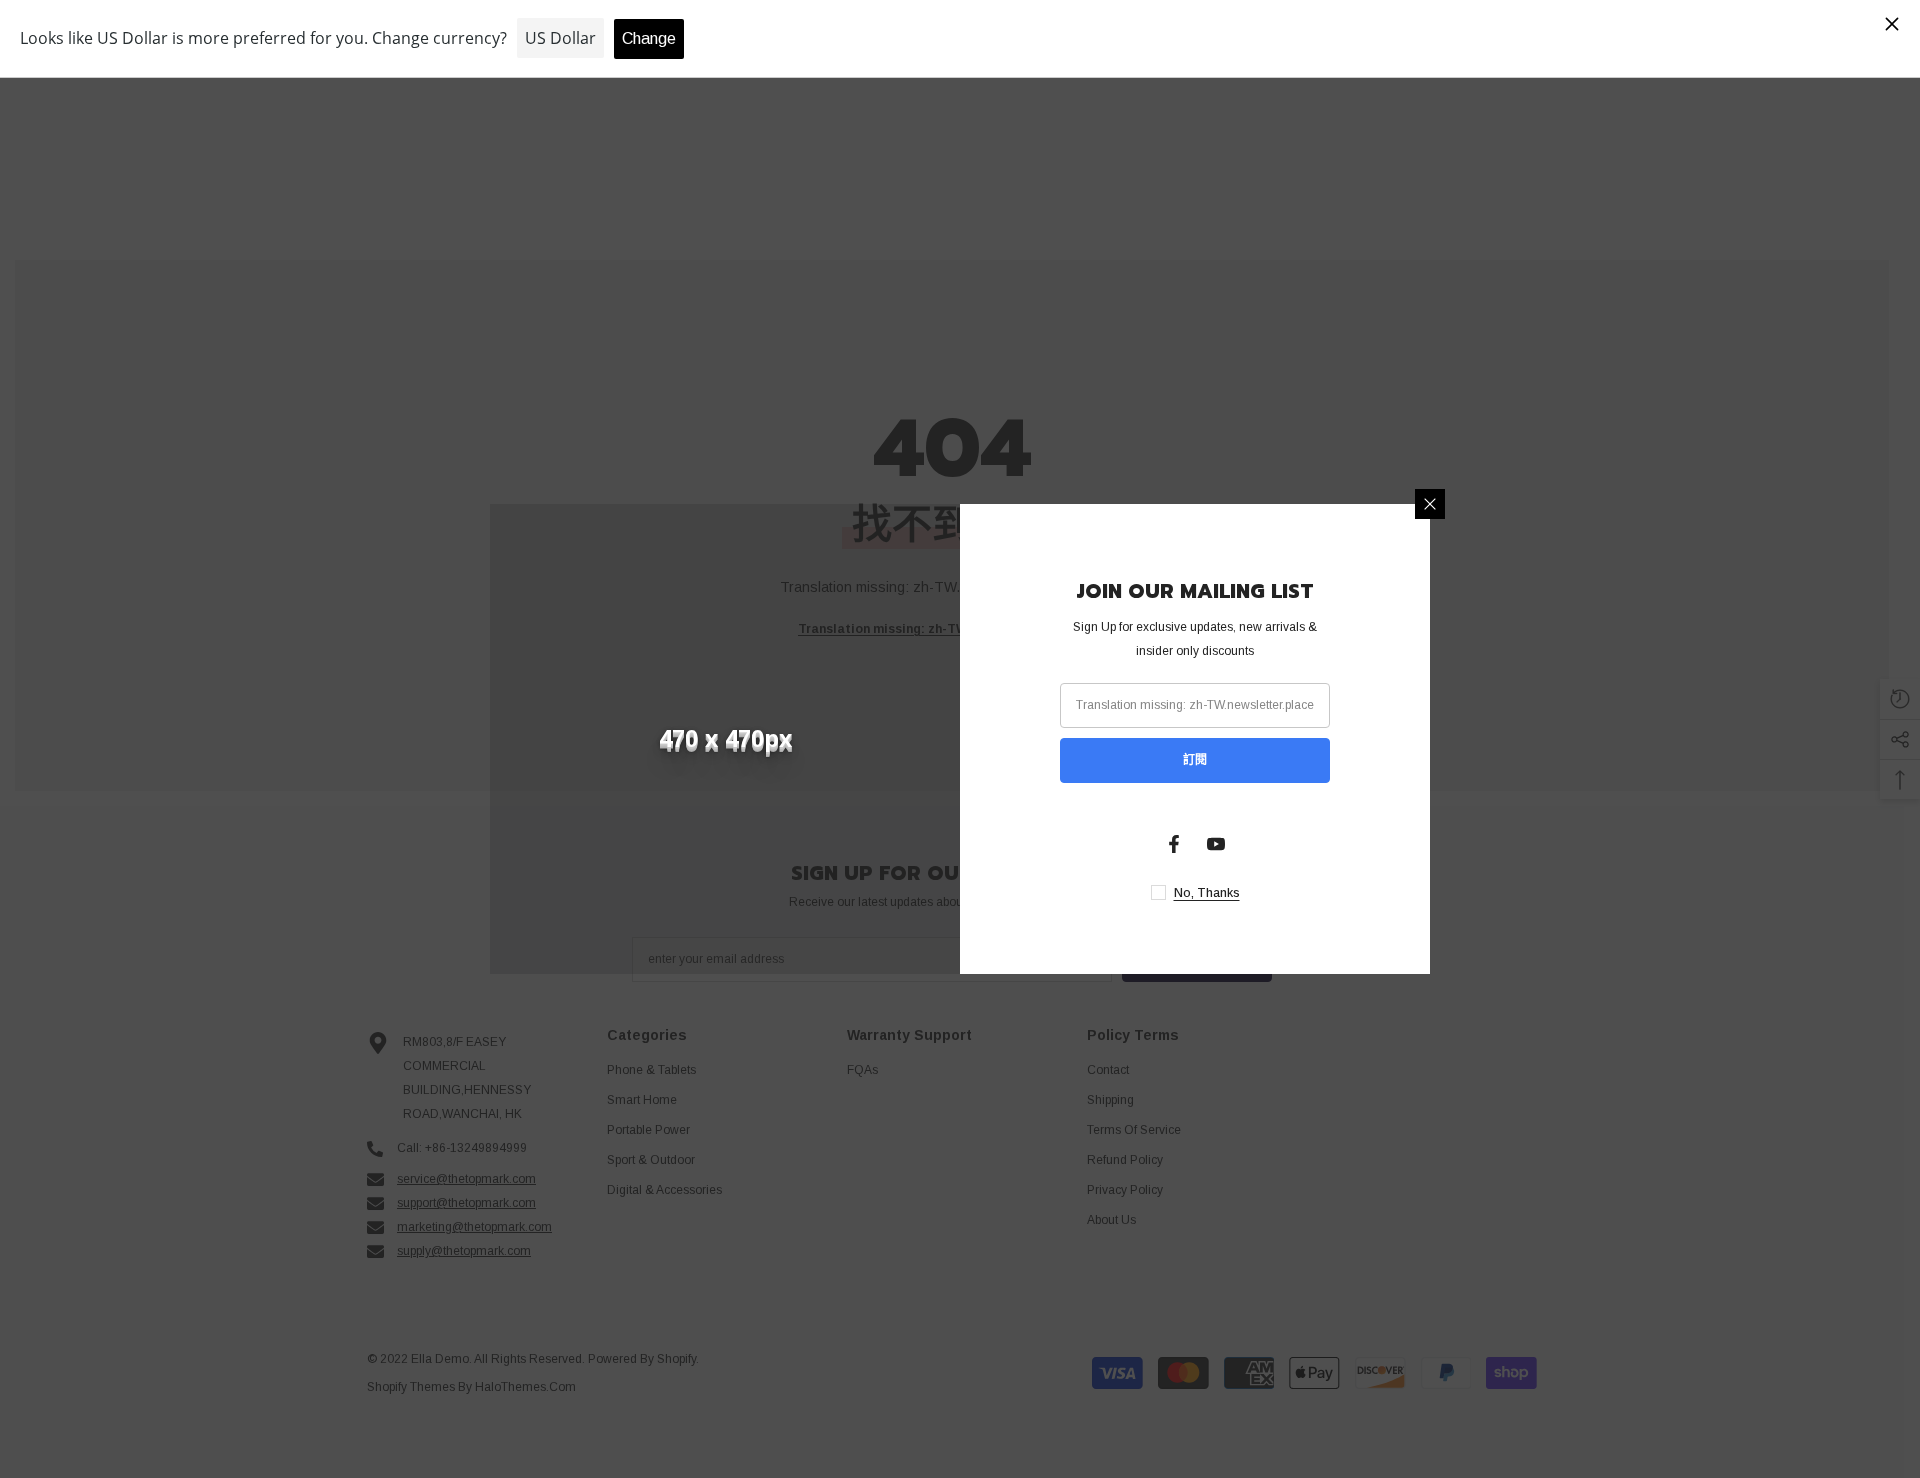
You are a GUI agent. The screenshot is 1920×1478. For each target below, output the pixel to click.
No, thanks (1207, 893)
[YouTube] (1216, 844)
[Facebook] (1174, 844)
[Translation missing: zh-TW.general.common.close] (1430, 504)
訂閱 (1195, 760)
